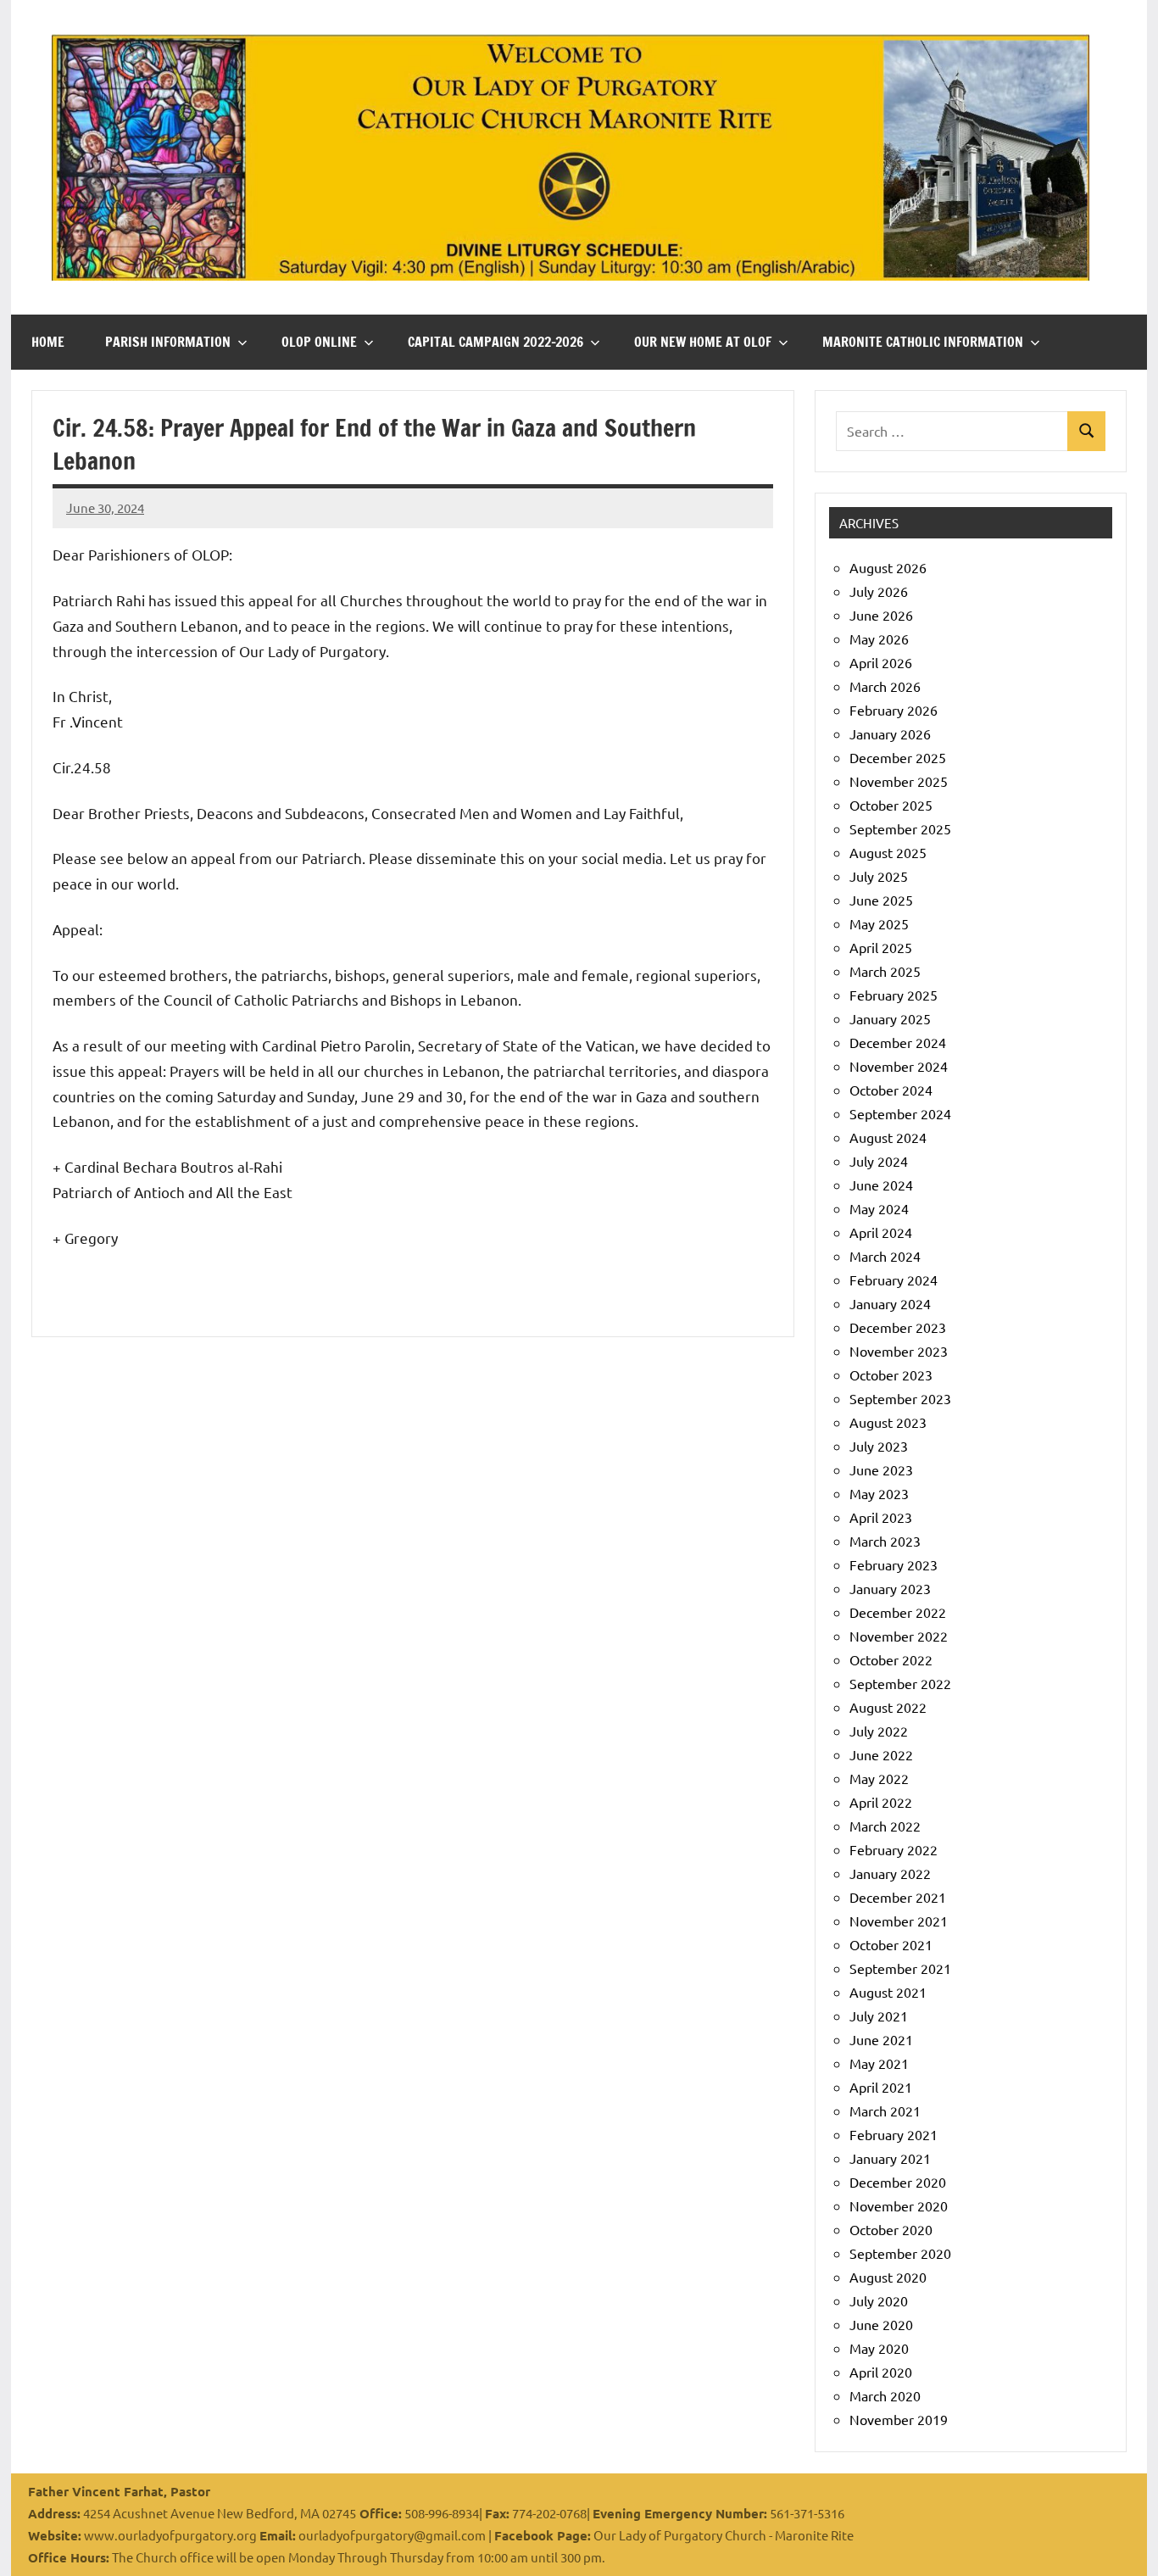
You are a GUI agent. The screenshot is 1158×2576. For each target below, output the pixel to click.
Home (48, 342)
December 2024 (898, 1042)
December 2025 (898, 757)
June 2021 (881, 2039)
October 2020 (891, 2229)
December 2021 (898, 1897)
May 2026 (879, 638)
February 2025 (894, 995)
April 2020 (881, 2372)
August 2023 (888, 1422)
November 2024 (899, 1066)
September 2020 (900, 2253)
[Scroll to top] (1123, 2541)
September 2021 (900, 1968)
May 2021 (879, 2063)
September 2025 (900, 828)
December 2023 (898, 1327)
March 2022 (885, 1826)
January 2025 (890, 1018)
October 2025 (891, 805)
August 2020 (888, 2277)
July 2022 (879, 1731)
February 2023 (894, 1564)
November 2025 (899, 781)
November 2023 (899, 1351)
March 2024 (885, 1256)
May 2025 (879, 923)
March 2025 (885, 971)
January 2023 (890, 1588)
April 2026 (881, 662)
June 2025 (881, 900)
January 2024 (890, 1303)
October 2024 (891, 1090)
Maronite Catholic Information (923, 342)
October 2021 (891, 1944)
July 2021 (879, 2016)
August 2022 (888, 1707)
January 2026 (890, 733)
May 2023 (879, 1493)
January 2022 (890, 1873)
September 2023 (900, 1398)
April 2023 (881, 1517)
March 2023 (885, 1541)
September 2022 (900, 1683)
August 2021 (888, 1992)
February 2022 (894, 1849)
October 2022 (891, 1659)
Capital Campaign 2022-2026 (495, 342)
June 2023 (881, 1469)
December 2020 (898, 2182)
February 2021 (894, 2134)
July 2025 (879, 876)
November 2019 (899, 2419)
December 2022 (898, 1612)
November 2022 (899, 1636)
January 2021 (890, 2158)
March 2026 (885, 686)
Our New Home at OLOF (703, 342)
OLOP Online (319, 342)
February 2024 (894, 1280)
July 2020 (879, 2300)
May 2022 (879, 1778)
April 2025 (881, 947)
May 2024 (879, 1208)
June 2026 (881, 615)
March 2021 (885, 2110)
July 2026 (879, 591)
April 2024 (881, 1232)
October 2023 (891, 1374)
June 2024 (881, 1185)
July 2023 (879, 1446)
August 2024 (888, 1137)
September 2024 (900, 1113)
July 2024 (879, 1161)
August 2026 (888, 567)
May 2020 (879, 2348)
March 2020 (885, 2395)
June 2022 (881, 1754)
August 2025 (888, 852)
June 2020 (881, 2324)
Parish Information (168, 342)
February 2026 (894, 710)
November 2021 (899, 1921)
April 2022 (881, 1802)
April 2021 (881, 2087)
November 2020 (899, 2205)
